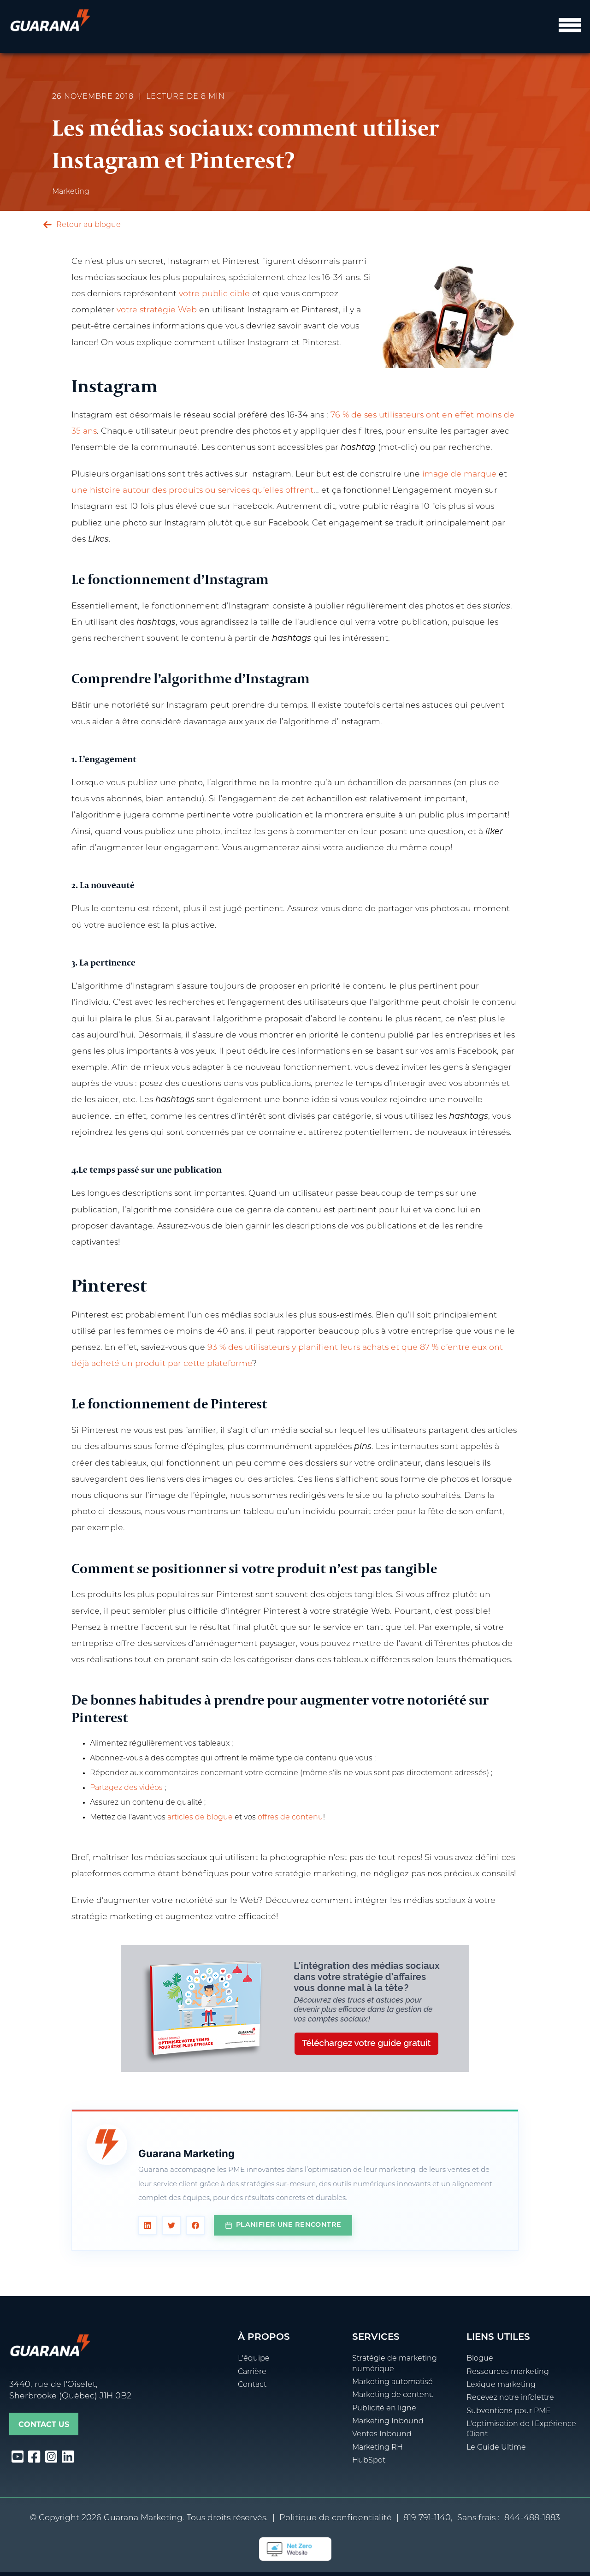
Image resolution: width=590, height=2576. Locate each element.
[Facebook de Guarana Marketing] (195, 2225)
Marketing (71, 192)
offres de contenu (290, 1818)
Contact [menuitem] (252, 2385)
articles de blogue (200, 1818)
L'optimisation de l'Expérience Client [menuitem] (521, 2429)
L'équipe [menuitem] (254, 2359)
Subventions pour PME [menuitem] (509, 2411)
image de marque (459, 474)
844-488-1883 (532, 2518)
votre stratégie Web (157, 310)
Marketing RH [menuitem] (378, 2448)
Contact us (44, 2424)
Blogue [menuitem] (480, 2359)
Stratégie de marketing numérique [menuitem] (395, 2364)
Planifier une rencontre (289, 2225)
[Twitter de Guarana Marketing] (171, 2225)
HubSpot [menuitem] (369, 2461)
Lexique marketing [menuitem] (501, 2385)
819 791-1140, (428, 2518)
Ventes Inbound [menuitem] (382, 2434)
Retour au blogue (88, 225)
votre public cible (215, 294)
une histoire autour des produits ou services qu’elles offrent (192, 491)
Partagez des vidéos (126, 1788)
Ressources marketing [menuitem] (508, 2372)
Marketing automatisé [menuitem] (392, 2382)
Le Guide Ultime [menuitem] (496, 2448)
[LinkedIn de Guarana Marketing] (147, 2225)
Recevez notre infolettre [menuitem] (510, 2398)
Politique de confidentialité (336, 2518)
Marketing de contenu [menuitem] (393, 2395)
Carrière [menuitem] (252, 2372)
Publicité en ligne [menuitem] (384, 2409)
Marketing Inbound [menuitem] (388, 2421)
